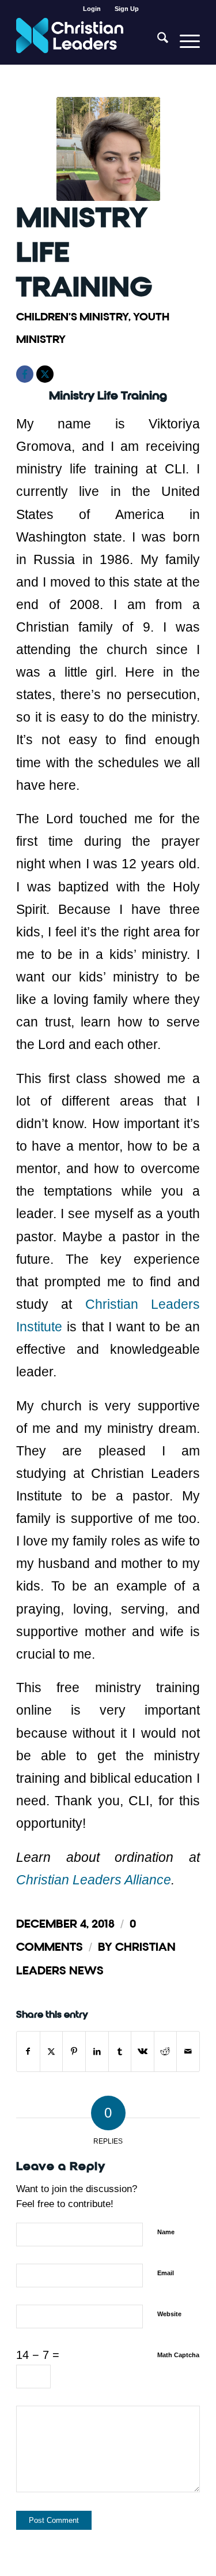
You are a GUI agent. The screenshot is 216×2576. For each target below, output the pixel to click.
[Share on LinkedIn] (97, 2052)
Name (166, 2232)
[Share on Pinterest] (74, 2052)
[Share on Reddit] (166, 2052)
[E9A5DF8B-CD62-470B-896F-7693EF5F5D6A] (108, 149)
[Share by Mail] (188, 2052)
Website (169, 2314)
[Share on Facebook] (28, 2052)
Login (92, 9)
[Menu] (184, 41)
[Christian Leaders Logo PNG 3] (90, 41)
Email (166, 2273)
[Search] (157, 41)
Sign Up (127, 9)
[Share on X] (52, 2052)
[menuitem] (92, 9)
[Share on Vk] (143, 2052)
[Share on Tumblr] (120, 2052)
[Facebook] (25, 374)
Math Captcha (178, 2355)
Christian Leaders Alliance (94, 1880)
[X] (45, 374)
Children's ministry (72, 317)
